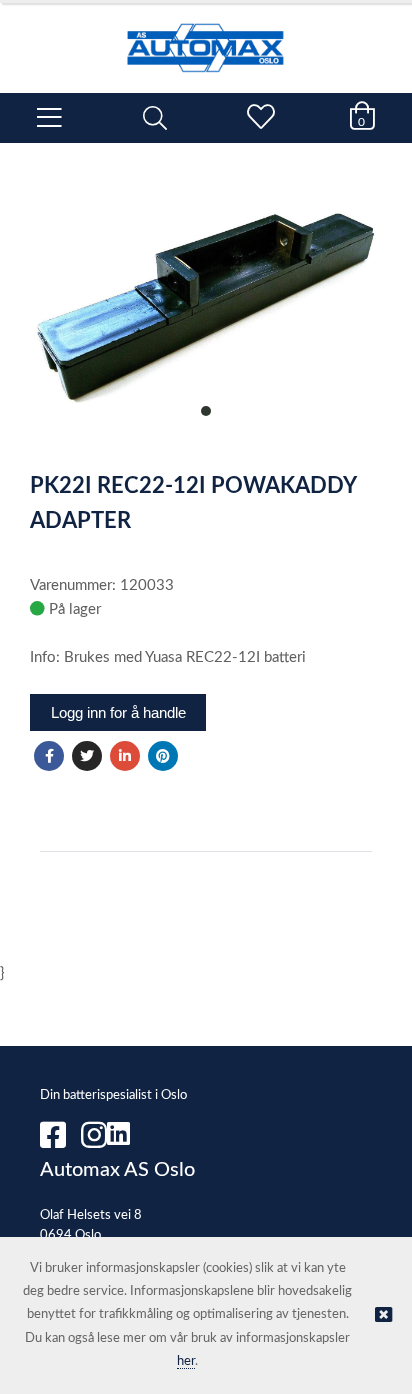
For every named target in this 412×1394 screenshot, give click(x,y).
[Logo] (206, 38)
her (186, 1361)
